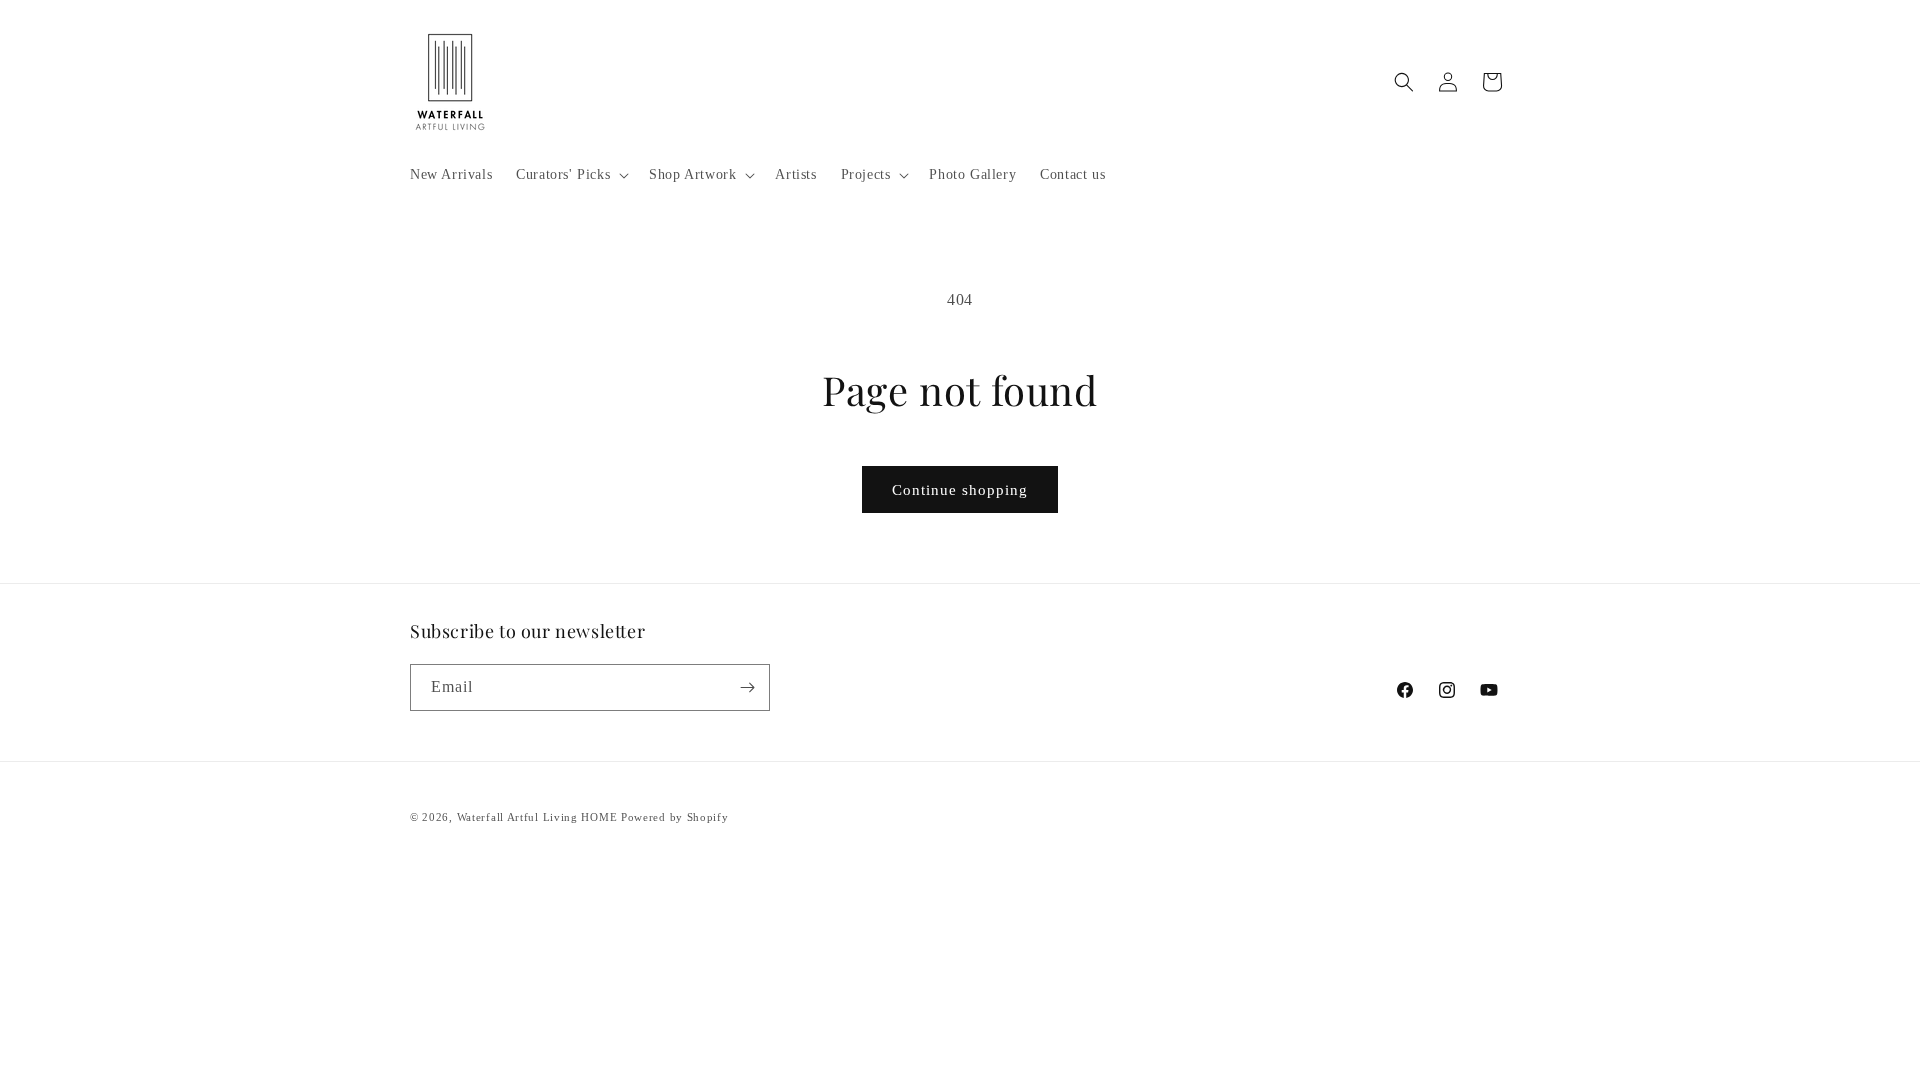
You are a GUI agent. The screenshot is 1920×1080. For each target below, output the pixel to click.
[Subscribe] (747, 687)
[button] (570, 175)
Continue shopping (960, 490)
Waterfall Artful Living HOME (537, 817)
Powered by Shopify (675, 817)
